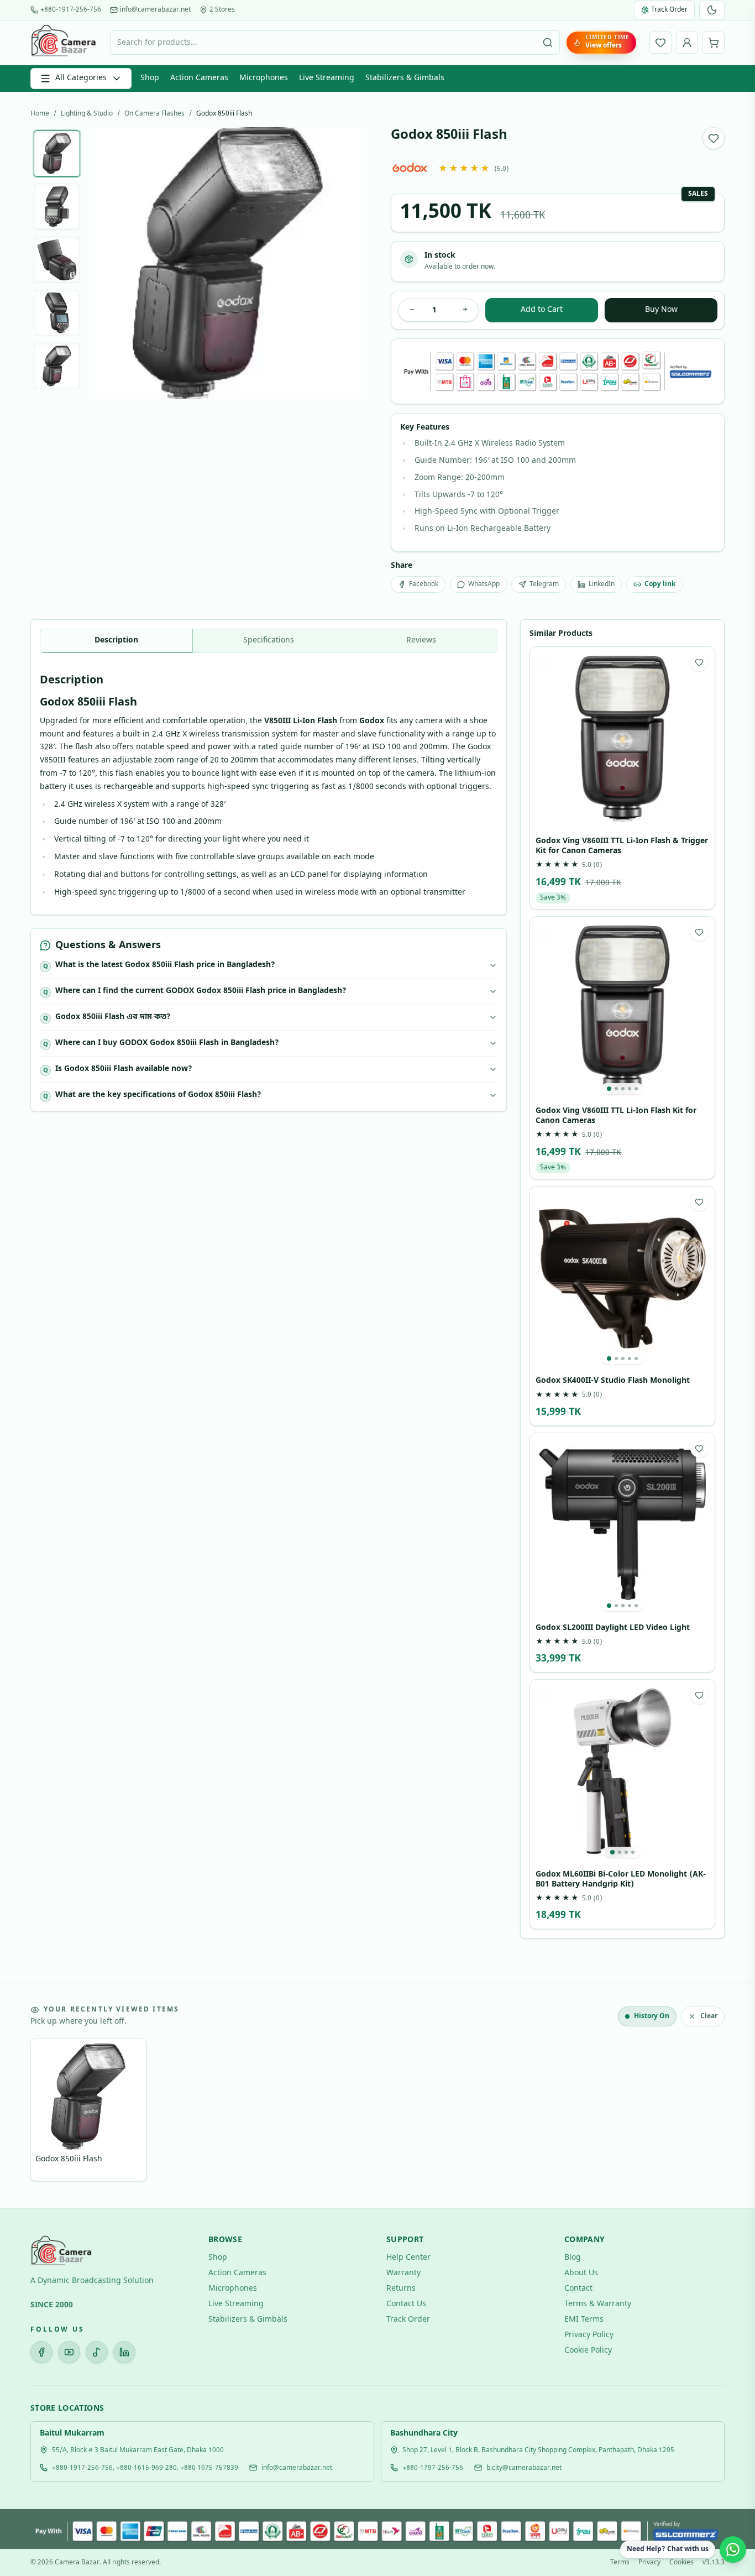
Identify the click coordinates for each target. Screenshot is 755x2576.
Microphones (264, 78)
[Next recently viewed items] (708, 2112)
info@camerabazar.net (155, 10)
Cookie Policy (588, 2351)
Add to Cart (542, 310)
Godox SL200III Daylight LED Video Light (613, 1628)
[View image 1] (609, 1089)
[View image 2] (616, 1089)
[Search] (548, 43)
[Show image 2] (57, 207)
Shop (150, 78)
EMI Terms (584, 2320)
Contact (578, 2289)
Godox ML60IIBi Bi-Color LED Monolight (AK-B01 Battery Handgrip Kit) (621, 1880)
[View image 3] (623, 1089)
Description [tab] (116, 641)
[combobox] (335, 43)
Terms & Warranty (598, 2304)
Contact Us (406, 2304)
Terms (620, 2563)
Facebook (424, 584)
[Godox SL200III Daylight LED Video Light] (622, 1525)
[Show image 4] (57, 313)
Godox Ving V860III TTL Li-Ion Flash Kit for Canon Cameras (616, 1116)
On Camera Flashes (154, 114)
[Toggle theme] (712, 10)
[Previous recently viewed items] (47, 2112)
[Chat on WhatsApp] (733, 2549)
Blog (573, 2258)
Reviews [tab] (421, 641)
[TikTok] (97, 2352)
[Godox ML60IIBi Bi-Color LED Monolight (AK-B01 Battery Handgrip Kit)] (622, 1772)
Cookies (681, 2563)
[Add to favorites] (714, 138)
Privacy (649, 2563)
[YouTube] (69, 2352)
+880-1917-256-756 (71, 10)
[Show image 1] (57, 154)
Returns (401, 2289)
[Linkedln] (124, 2352)
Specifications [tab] (269, 641)
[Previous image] (109, 263)
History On (652, 2016)
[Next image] (347, 263)
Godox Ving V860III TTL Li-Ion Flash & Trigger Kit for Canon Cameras (622, 846)
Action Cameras (199, 78)
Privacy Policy (589, 2335)
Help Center (408, 2258)
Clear (709, 2016)
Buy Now (661, 310)
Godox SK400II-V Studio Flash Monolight (613, 1381)
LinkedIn (602, 584)
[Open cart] (714, 43)
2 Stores (222, 10)
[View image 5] (636, 1089)
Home (40, 114)
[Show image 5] (57, 366)
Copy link (660, 584)
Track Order (408, 2320)
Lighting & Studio (87, 114)
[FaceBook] (41, 2352)
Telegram (544, 584)
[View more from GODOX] (410, 167)
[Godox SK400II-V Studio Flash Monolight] (622, 1279)
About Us (581, 2273)
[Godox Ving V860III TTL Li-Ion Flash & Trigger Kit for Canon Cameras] (622, 739)
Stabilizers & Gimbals (405, 78)
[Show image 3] (57, 260)
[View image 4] (630, 1089)
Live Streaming (327, 78)
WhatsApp (484, 584)
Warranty (403, 2273)
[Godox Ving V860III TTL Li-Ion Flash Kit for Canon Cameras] (622, 1009)
